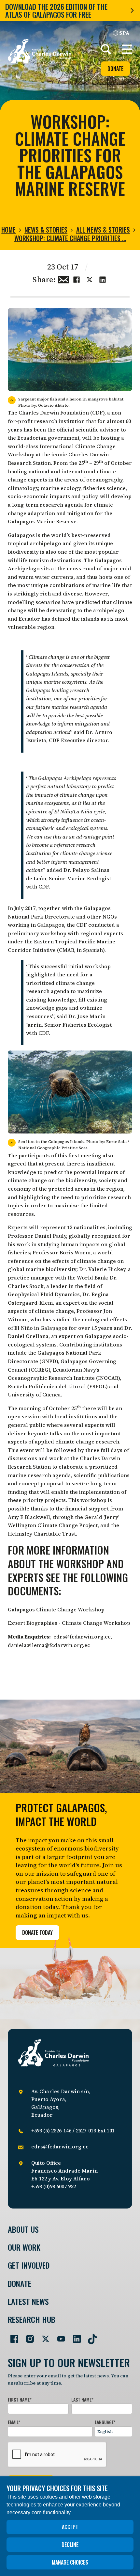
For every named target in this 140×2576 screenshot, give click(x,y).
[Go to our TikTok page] (90, 2336)
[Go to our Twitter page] (43, 2336)
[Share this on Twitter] (90, 279)
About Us (23, 2229)
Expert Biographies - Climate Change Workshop (69, 1623)
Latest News (28, 2301)
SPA (124, 33)
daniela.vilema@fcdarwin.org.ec (49, 1645)
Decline (70, 2545)
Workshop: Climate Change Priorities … (70, 238)
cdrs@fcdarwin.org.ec (82, 1637)
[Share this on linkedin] (103, 279)
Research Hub (32, 2319)
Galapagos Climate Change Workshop (56, 1609)
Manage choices (70, 2562)
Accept (70, 2527)
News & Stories (46, 230)
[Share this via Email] (63, 279)
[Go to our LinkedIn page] (74, 2336)
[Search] (106, 49)
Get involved (29, 2265)
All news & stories (103, 230)
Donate (115, 69)
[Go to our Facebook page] (12, 2336)
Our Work (24, 2247)
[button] (127, 49)
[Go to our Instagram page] (27, 2336)
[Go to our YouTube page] (59, 2336)
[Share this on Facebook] (77, 279)
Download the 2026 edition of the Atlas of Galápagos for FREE (56, 10)
